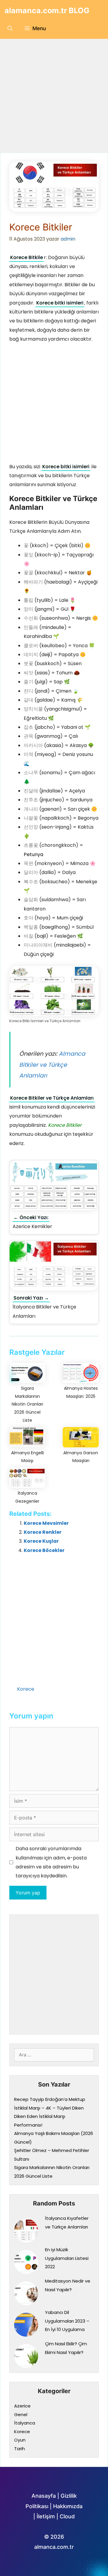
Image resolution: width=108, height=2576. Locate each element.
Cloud (67, 2516)
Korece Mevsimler (46, 1523)
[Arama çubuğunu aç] (10, 28)
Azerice (22, 2406)
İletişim (46, 2516)
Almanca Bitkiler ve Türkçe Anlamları (52, 1065)
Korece (26, 1689)
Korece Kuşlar (41, 1541)
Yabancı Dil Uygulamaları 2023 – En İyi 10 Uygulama (67, 2321)
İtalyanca (25, 2423)
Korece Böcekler (44, 1550)
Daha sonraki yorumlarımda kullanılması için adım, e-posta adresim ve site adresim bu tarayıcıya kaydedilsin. (51, 1862)
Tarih (19, 2449)
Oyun (20, 2440)
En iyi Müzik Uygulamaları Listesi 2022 (67, 2258)
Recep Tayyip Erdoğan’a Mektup (50, 2099)
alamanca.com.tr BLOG (47, 10)
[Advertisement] (54, 96)
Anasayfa (44, 2496)
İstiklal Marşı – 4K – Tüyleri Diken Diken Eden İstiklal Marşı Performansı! (49, 2116)
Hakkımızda (68, 2506)
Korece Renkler (43, 1532)
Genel (21, 2414)
